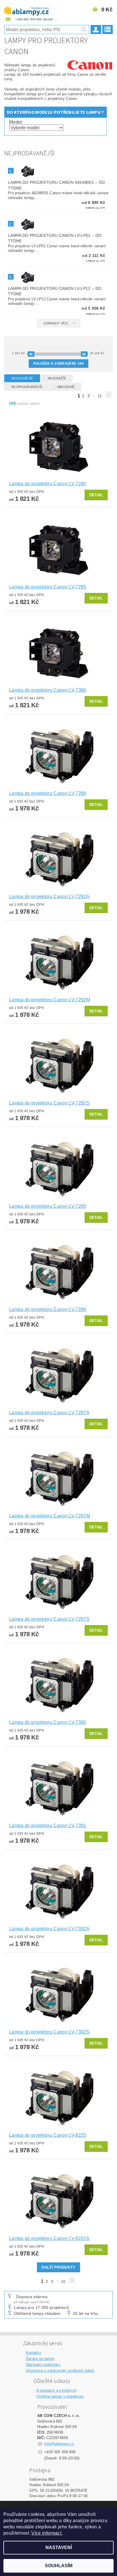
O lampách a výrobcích (57, 2390)
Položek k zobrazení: (58, 364)
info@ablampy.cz (59, 2444)
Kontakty (34, 2353)
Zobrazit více (56, 323)
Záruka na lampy (40, 2359)
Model (16, 122)
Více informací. (47, 2533)
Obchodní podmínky (43, 2365)
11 (100, 396)
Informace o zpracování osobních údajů (60, 2371)
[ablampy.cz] (26, 7)
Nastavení (59, 2548)
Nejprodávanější (27, 387)
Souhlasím (59, 2566)
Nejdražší (57, 378)
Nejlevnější (22, 378)
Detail (96, 495)
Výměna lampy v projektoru (60, 2396)
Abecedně (66, 387)
